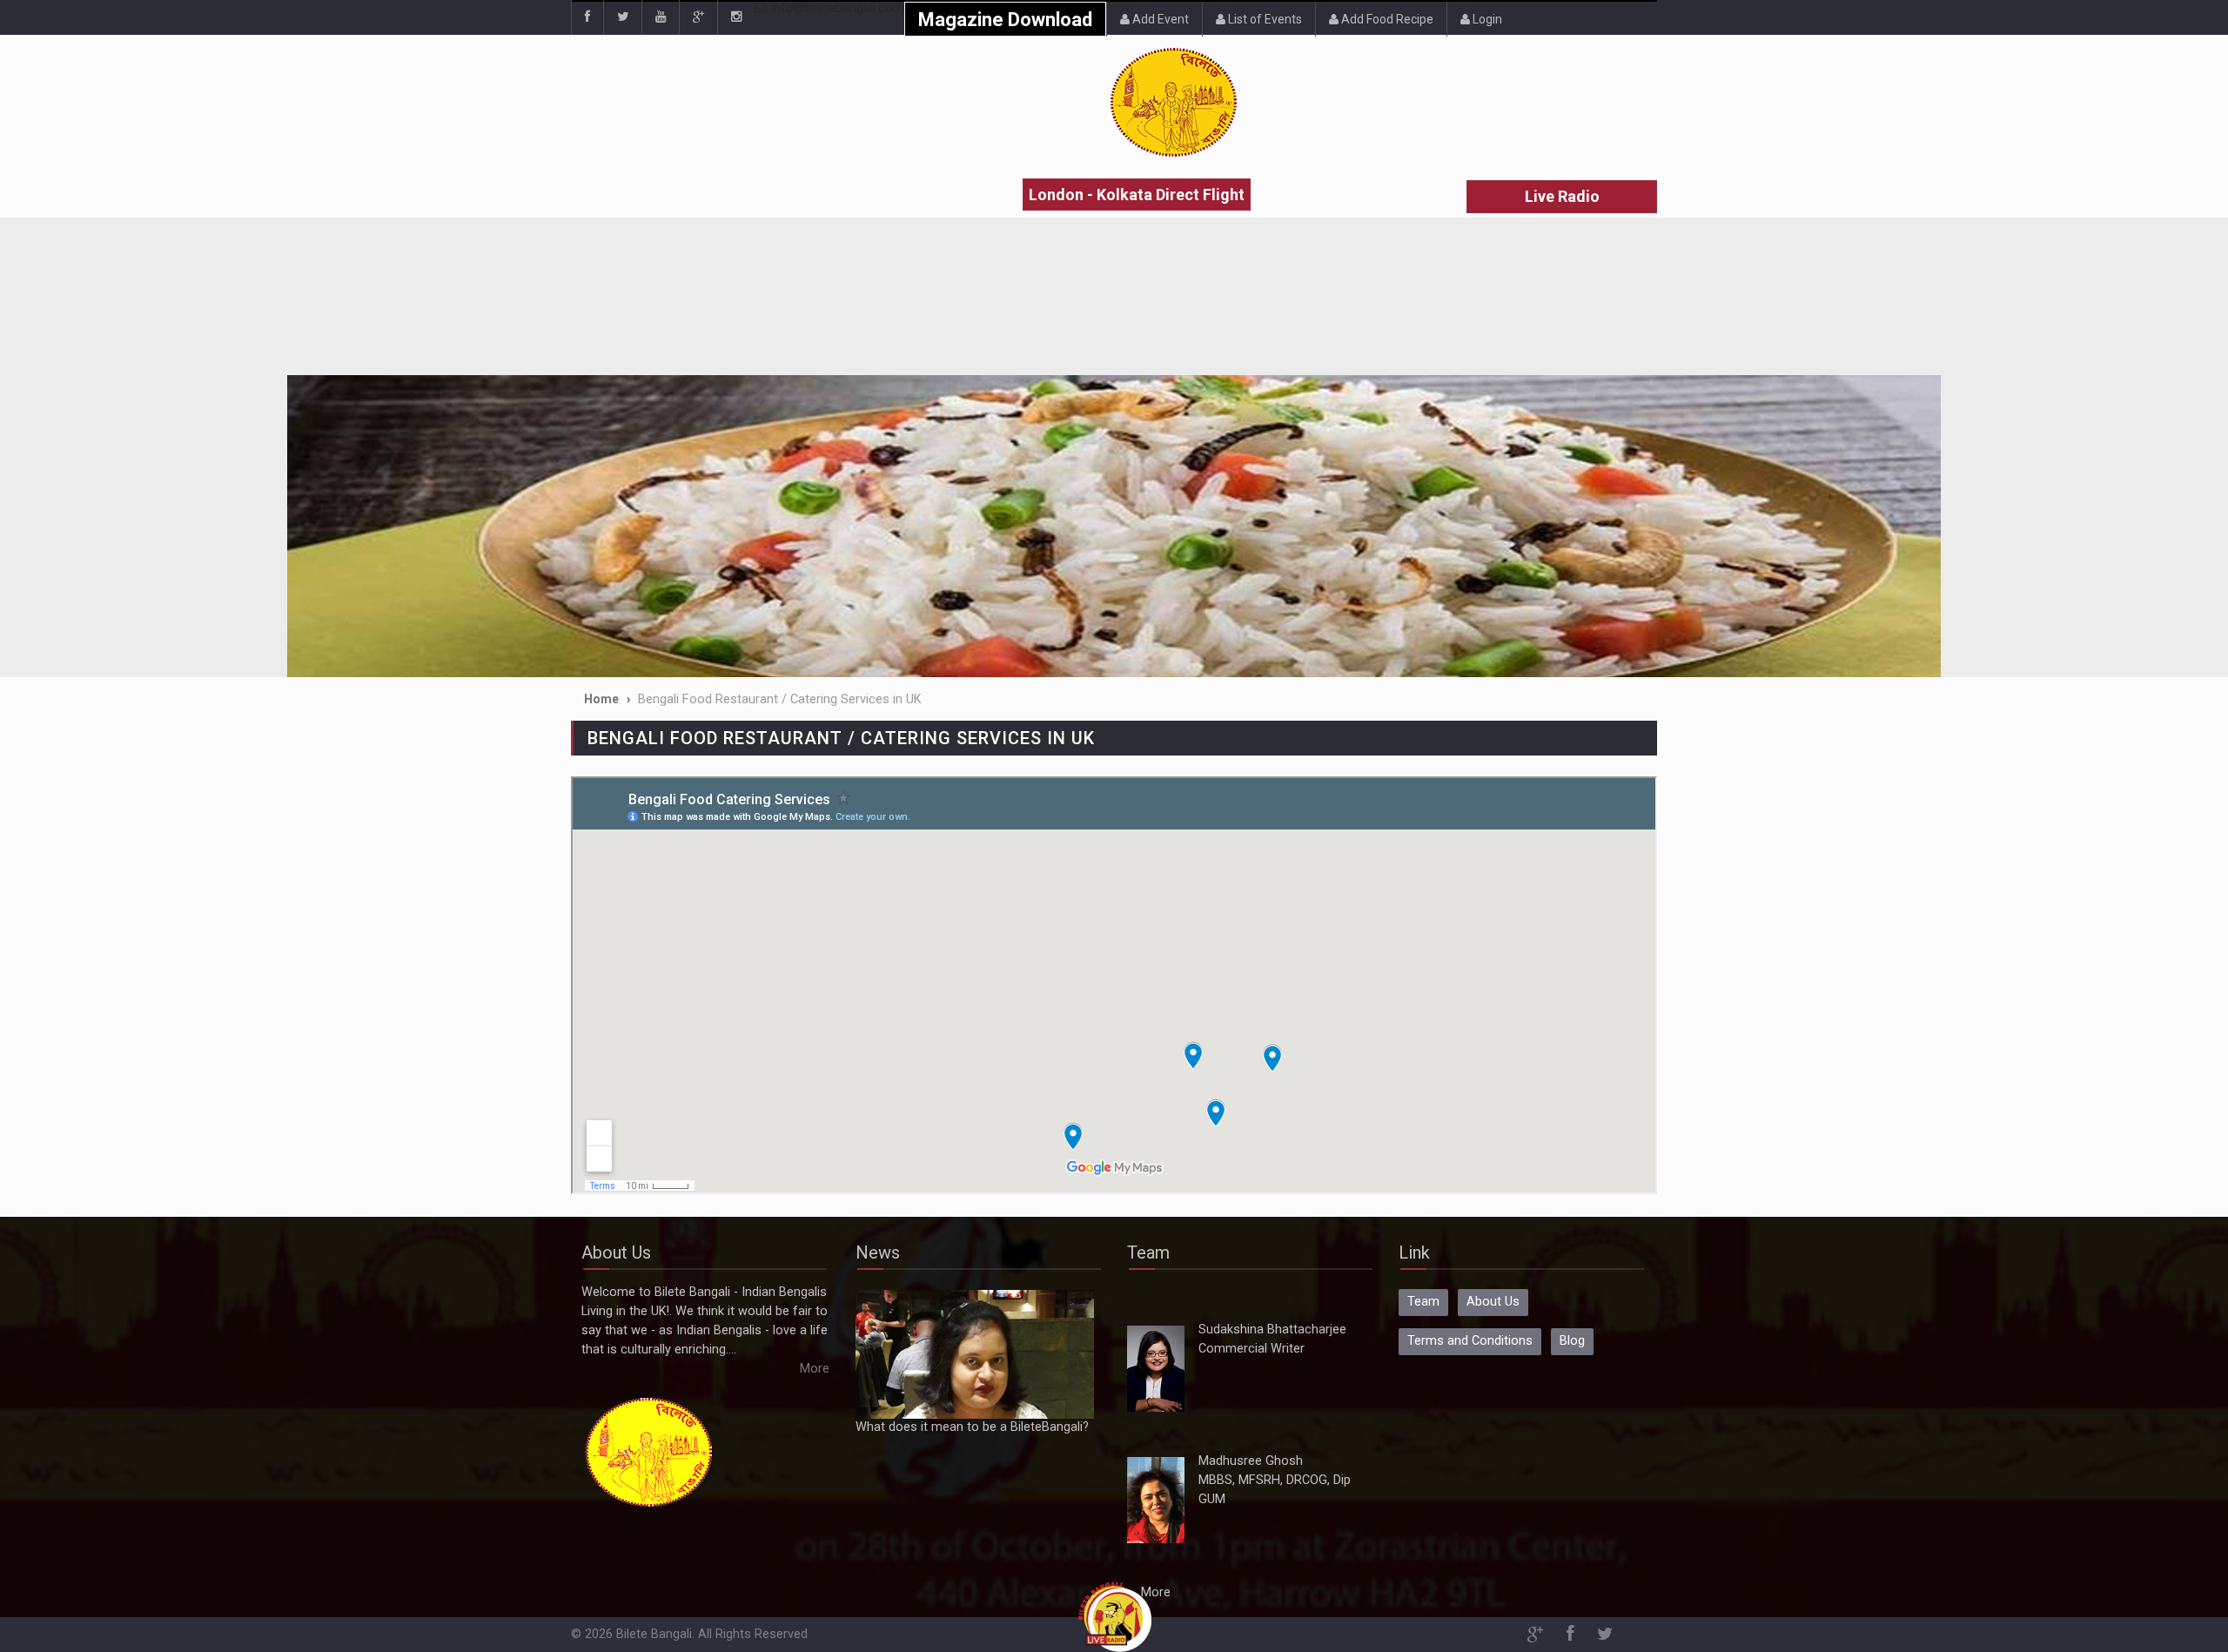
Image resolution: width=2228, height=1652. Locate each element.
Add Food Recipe (1386, 19)
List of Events (1264, 19)
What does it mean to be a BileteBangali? (972, 1427)
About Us (1493, 1302)
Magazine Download (1005, 20)
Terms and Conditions (1470, 1341)
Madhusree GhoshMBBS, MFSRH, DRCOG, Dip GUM (1275, 1480)
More (815, 1369)
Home (601, 699)
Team (1423, 1302)
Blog (1572, 1341)
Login (1486, 19)
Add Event (1159, 19)
